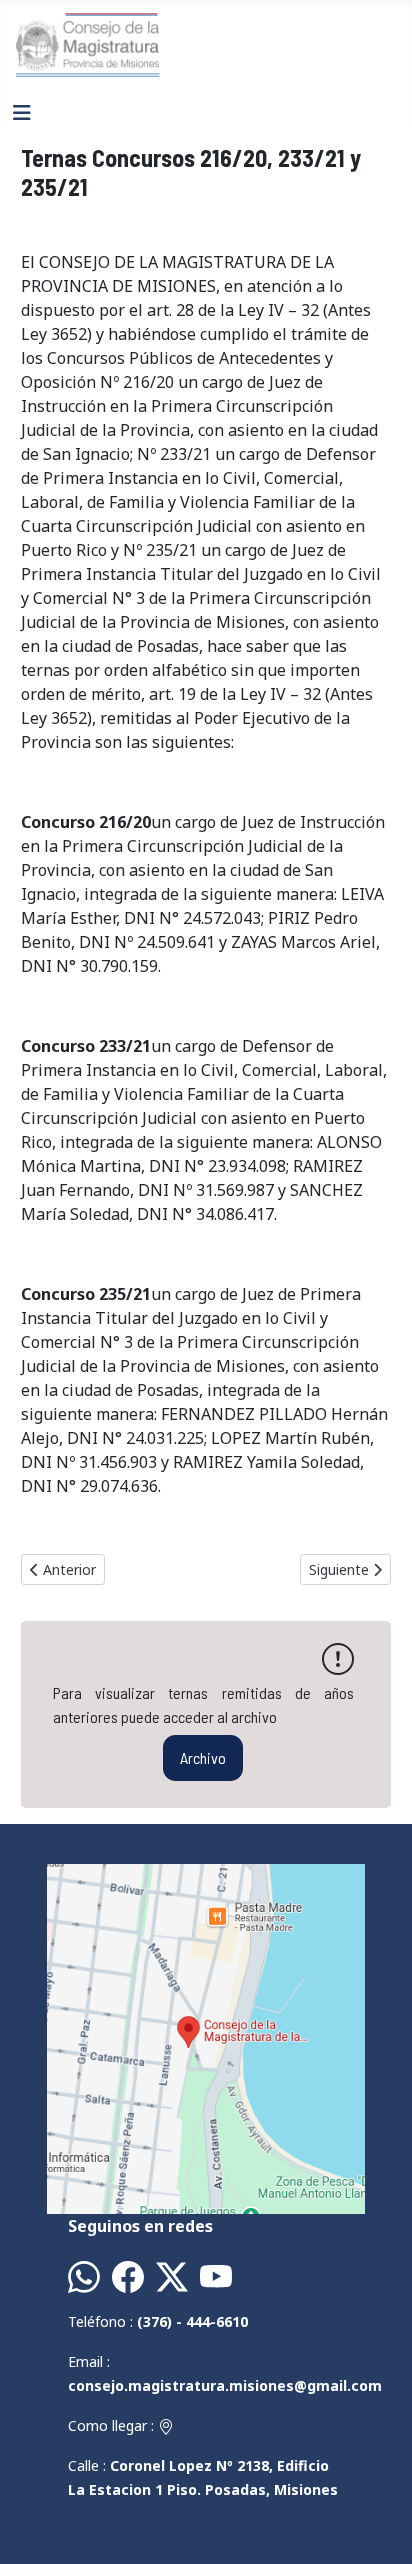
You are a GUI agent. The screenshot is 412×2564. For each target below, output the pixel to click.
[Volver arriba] (377, 2527)
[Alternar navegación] (22, 113)
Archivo (203, 1757)
